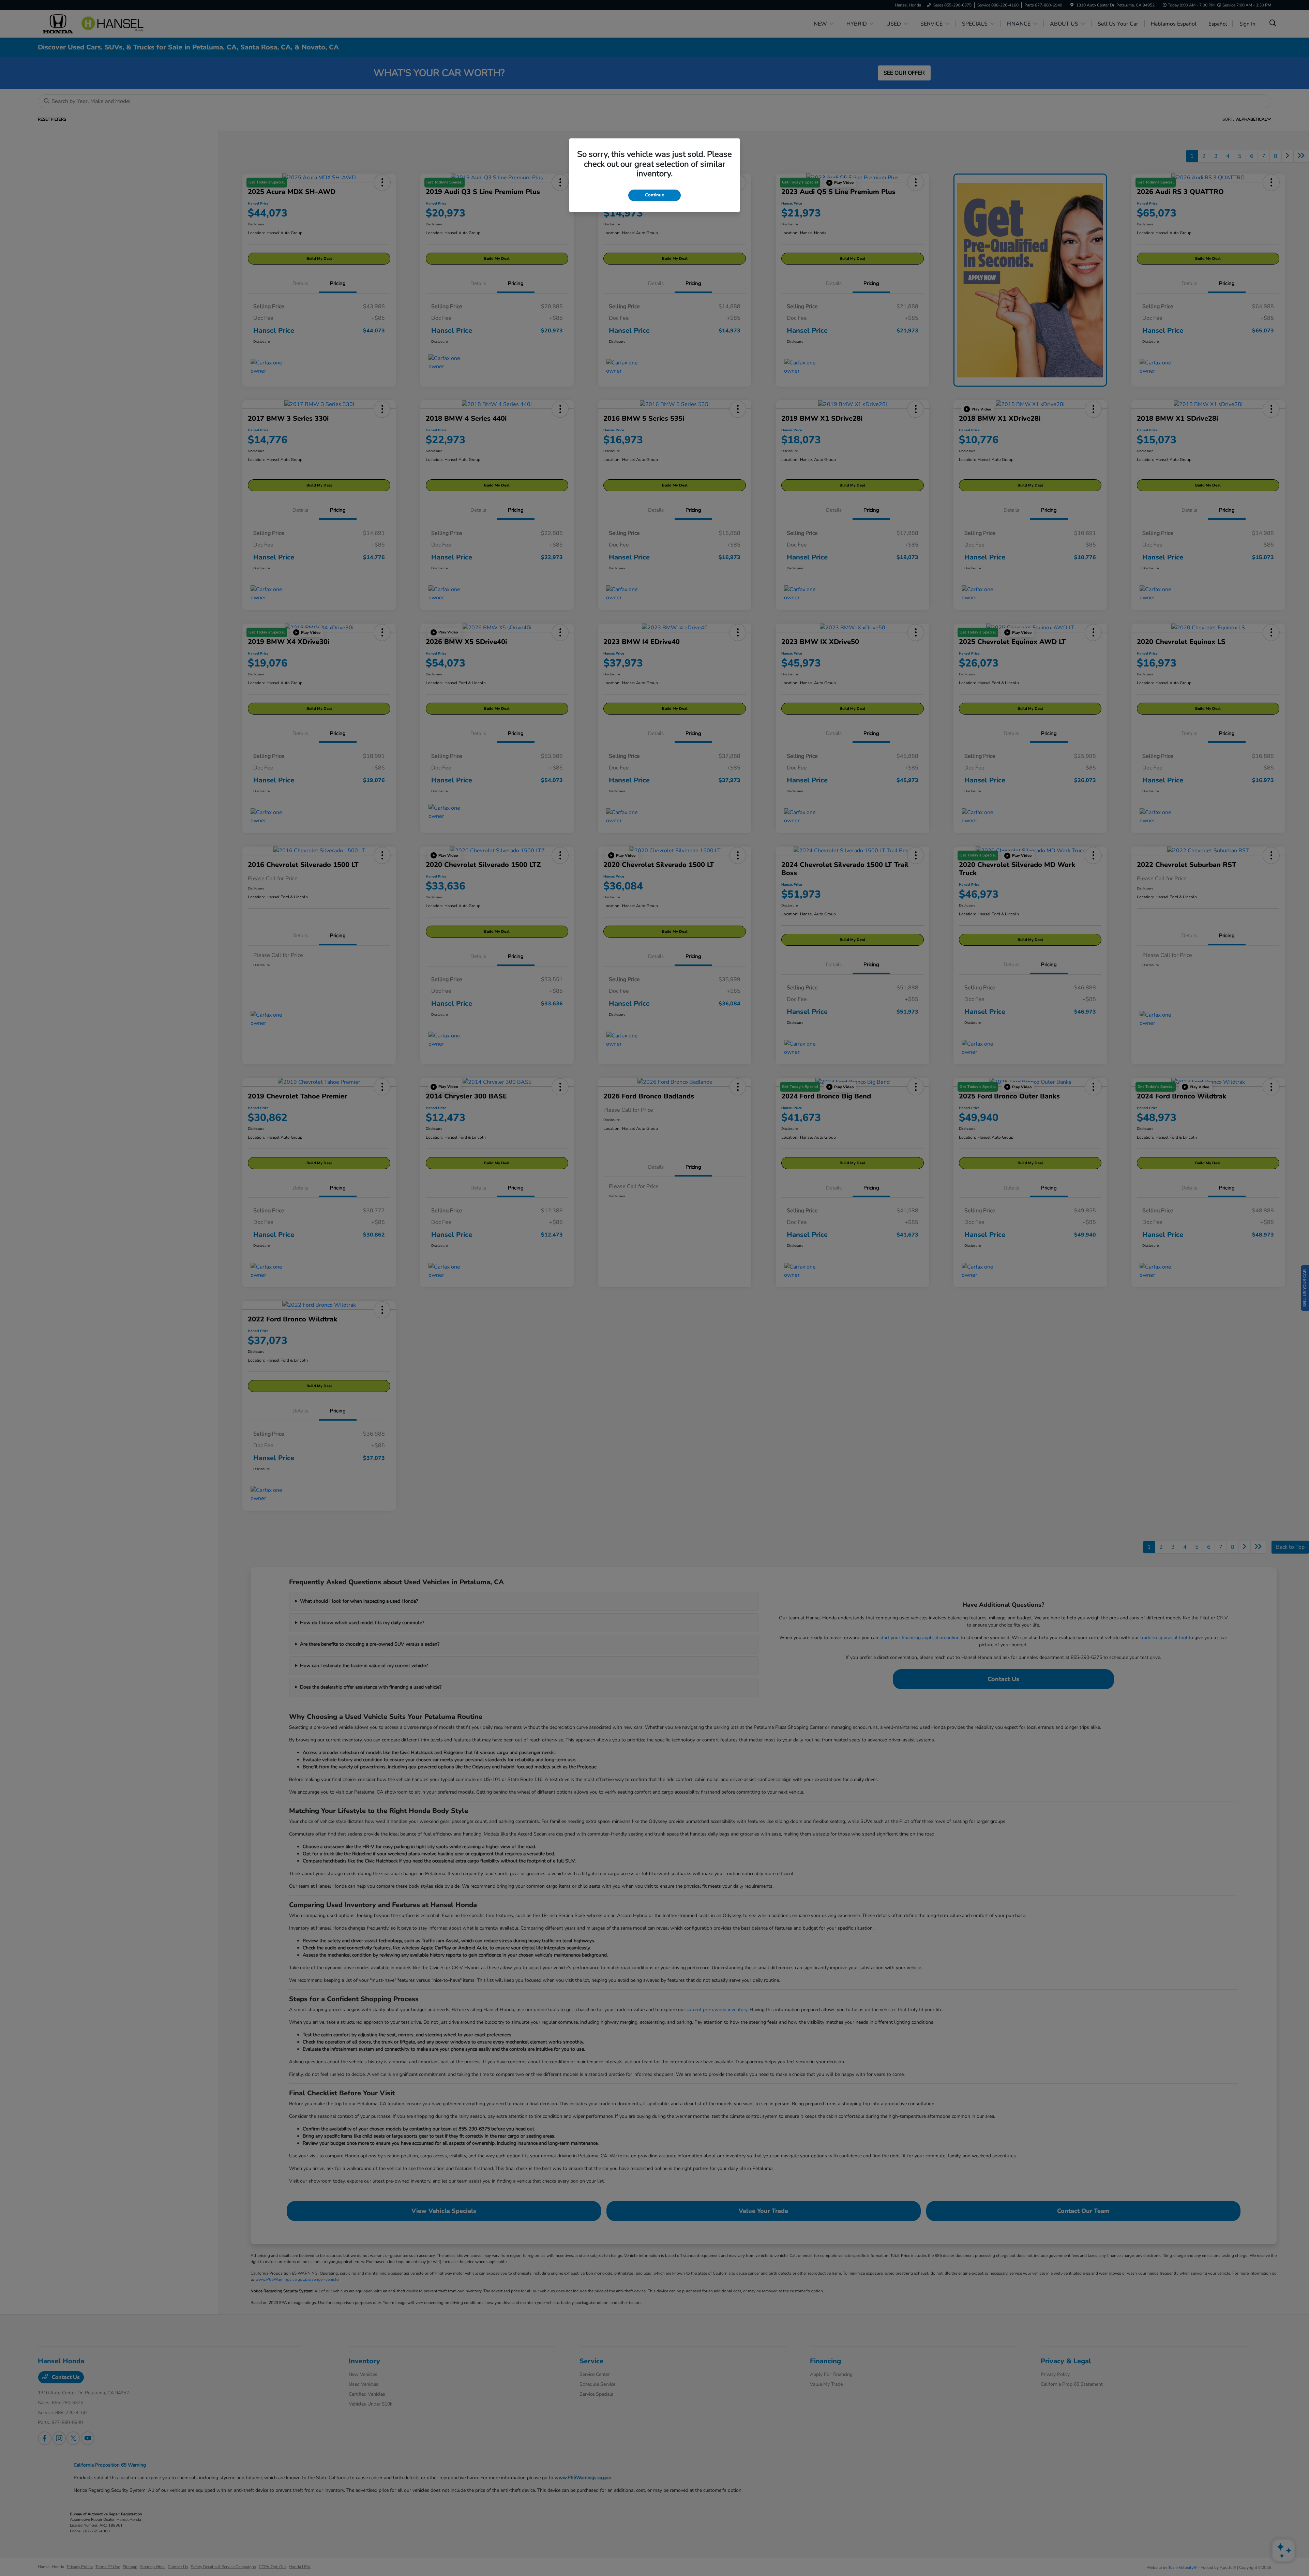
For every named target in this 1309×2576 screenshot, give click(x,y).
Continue (654, 195)
